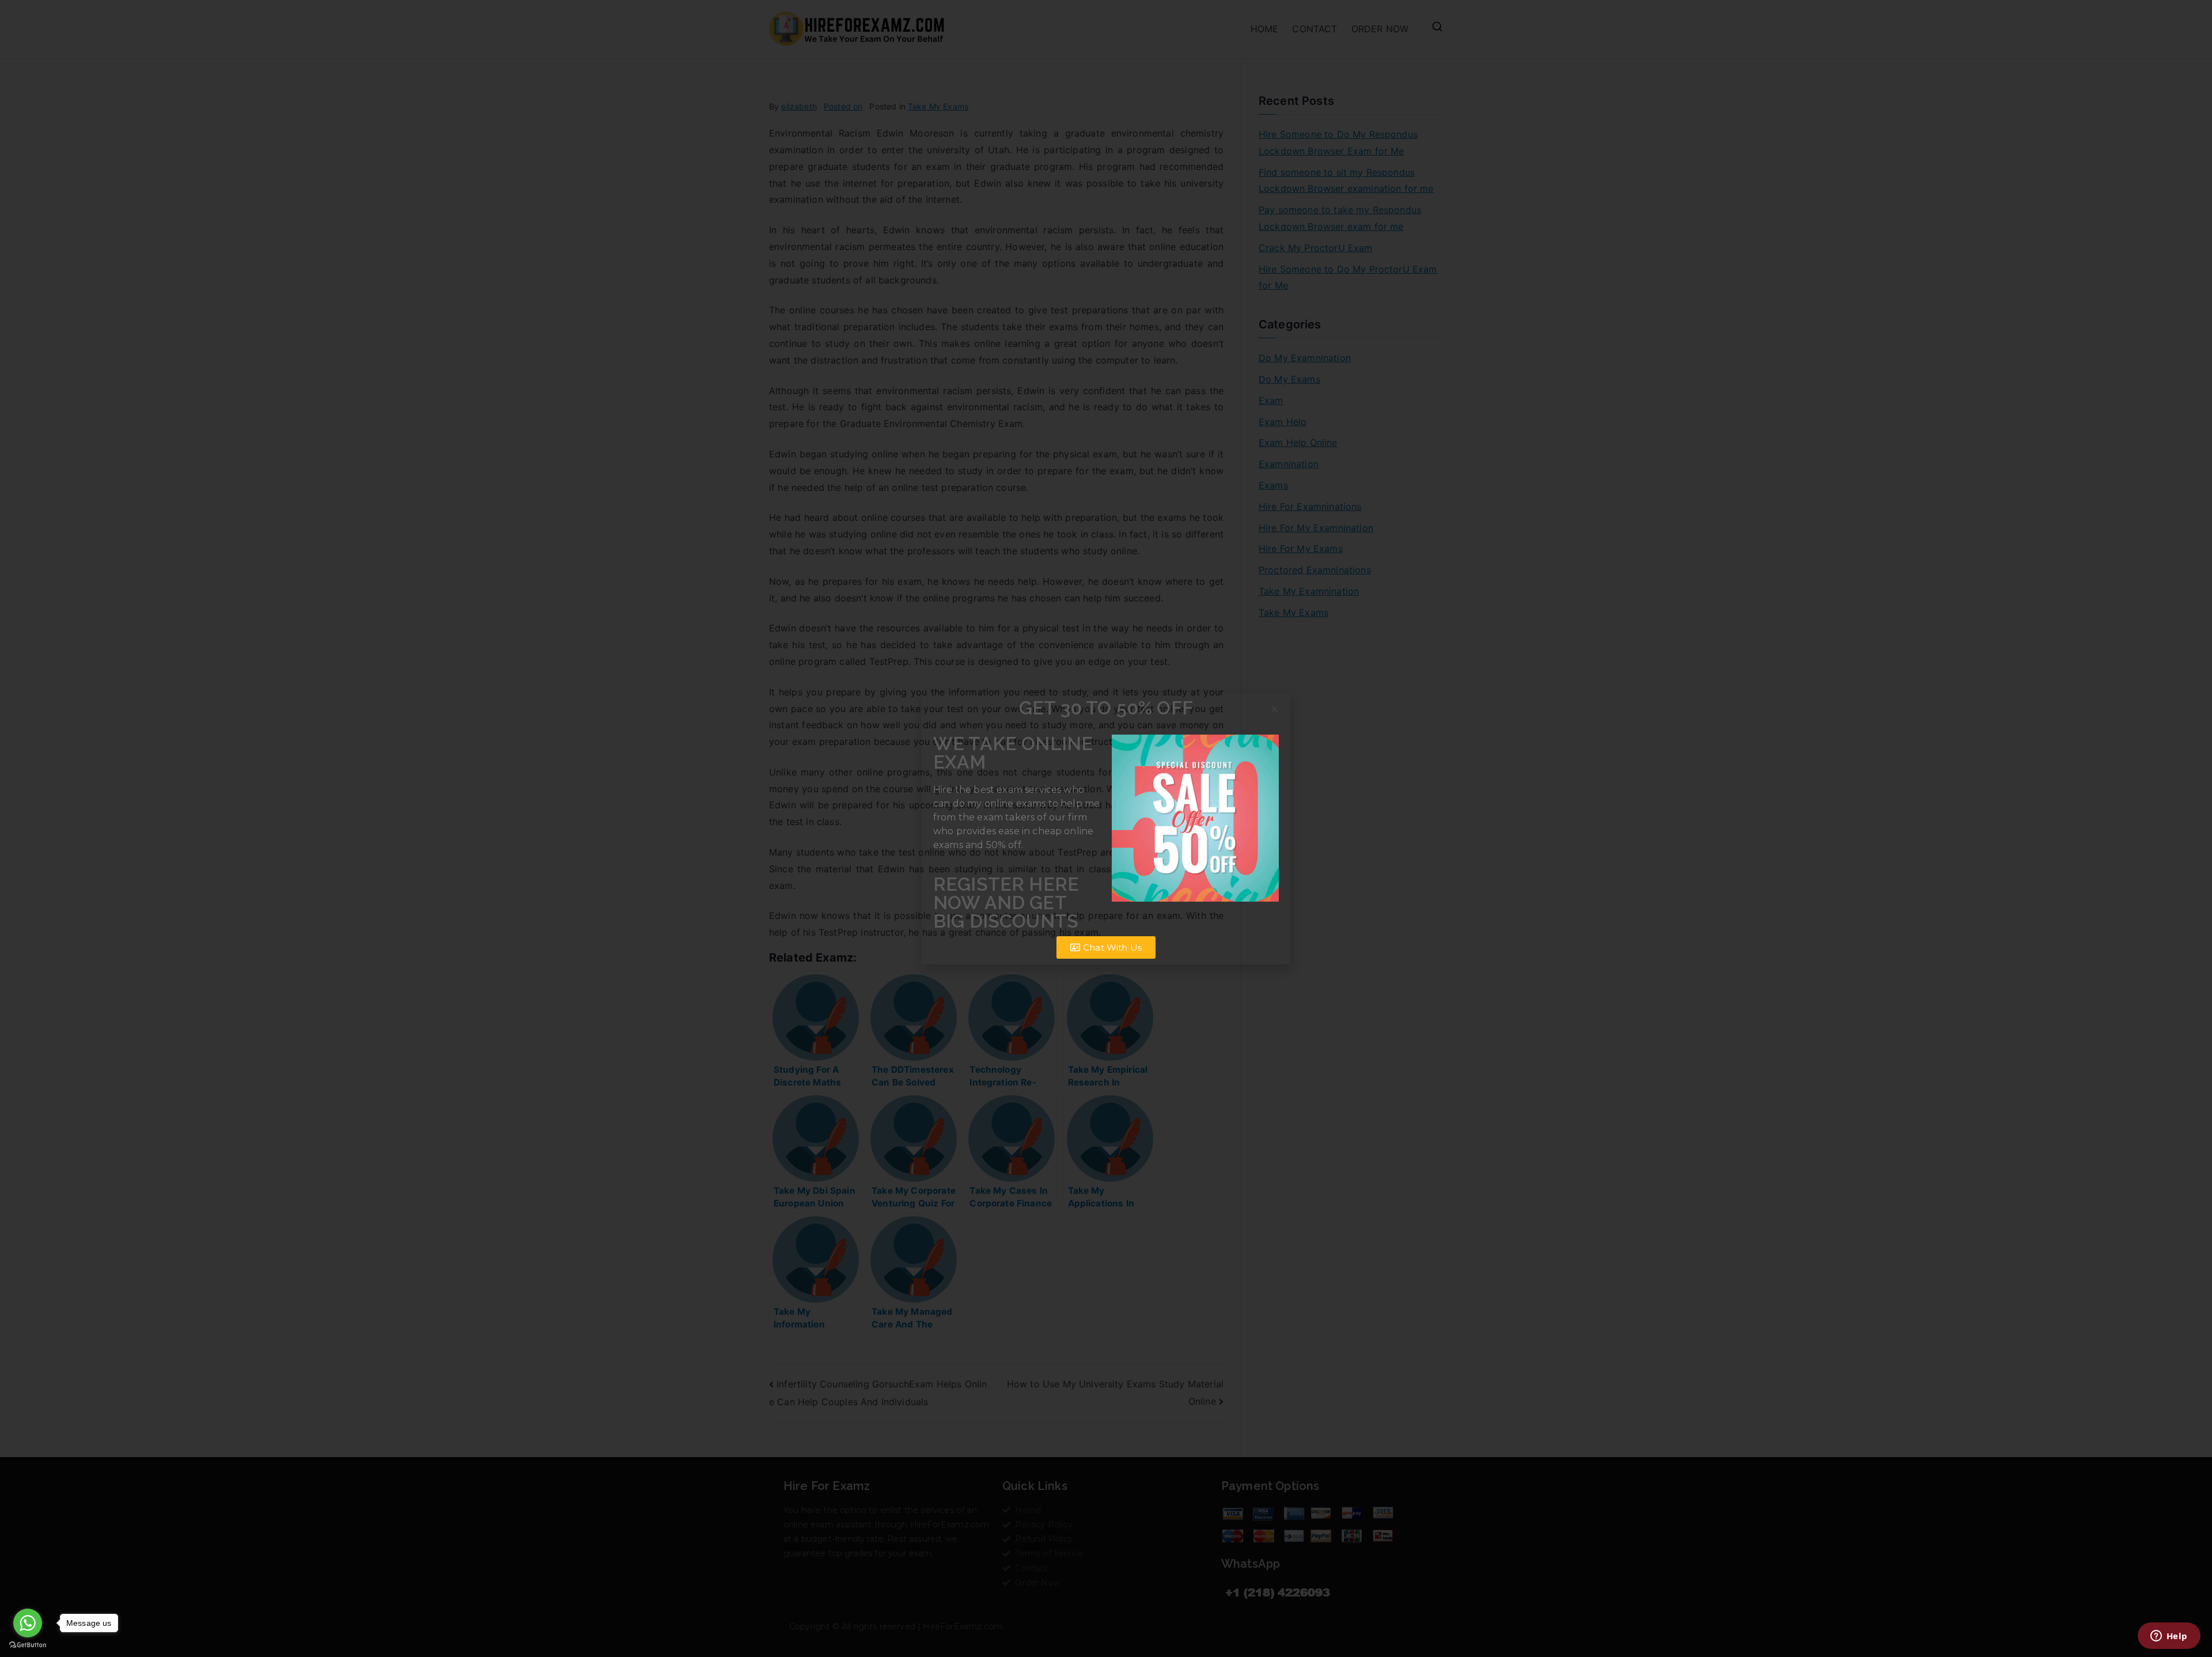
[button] (1274, 709)
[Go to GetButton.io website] (28, 1645)
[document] (1106, 828)
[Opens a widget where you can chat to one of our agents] (2169, 1637)
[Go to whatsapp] (28, 1623)
